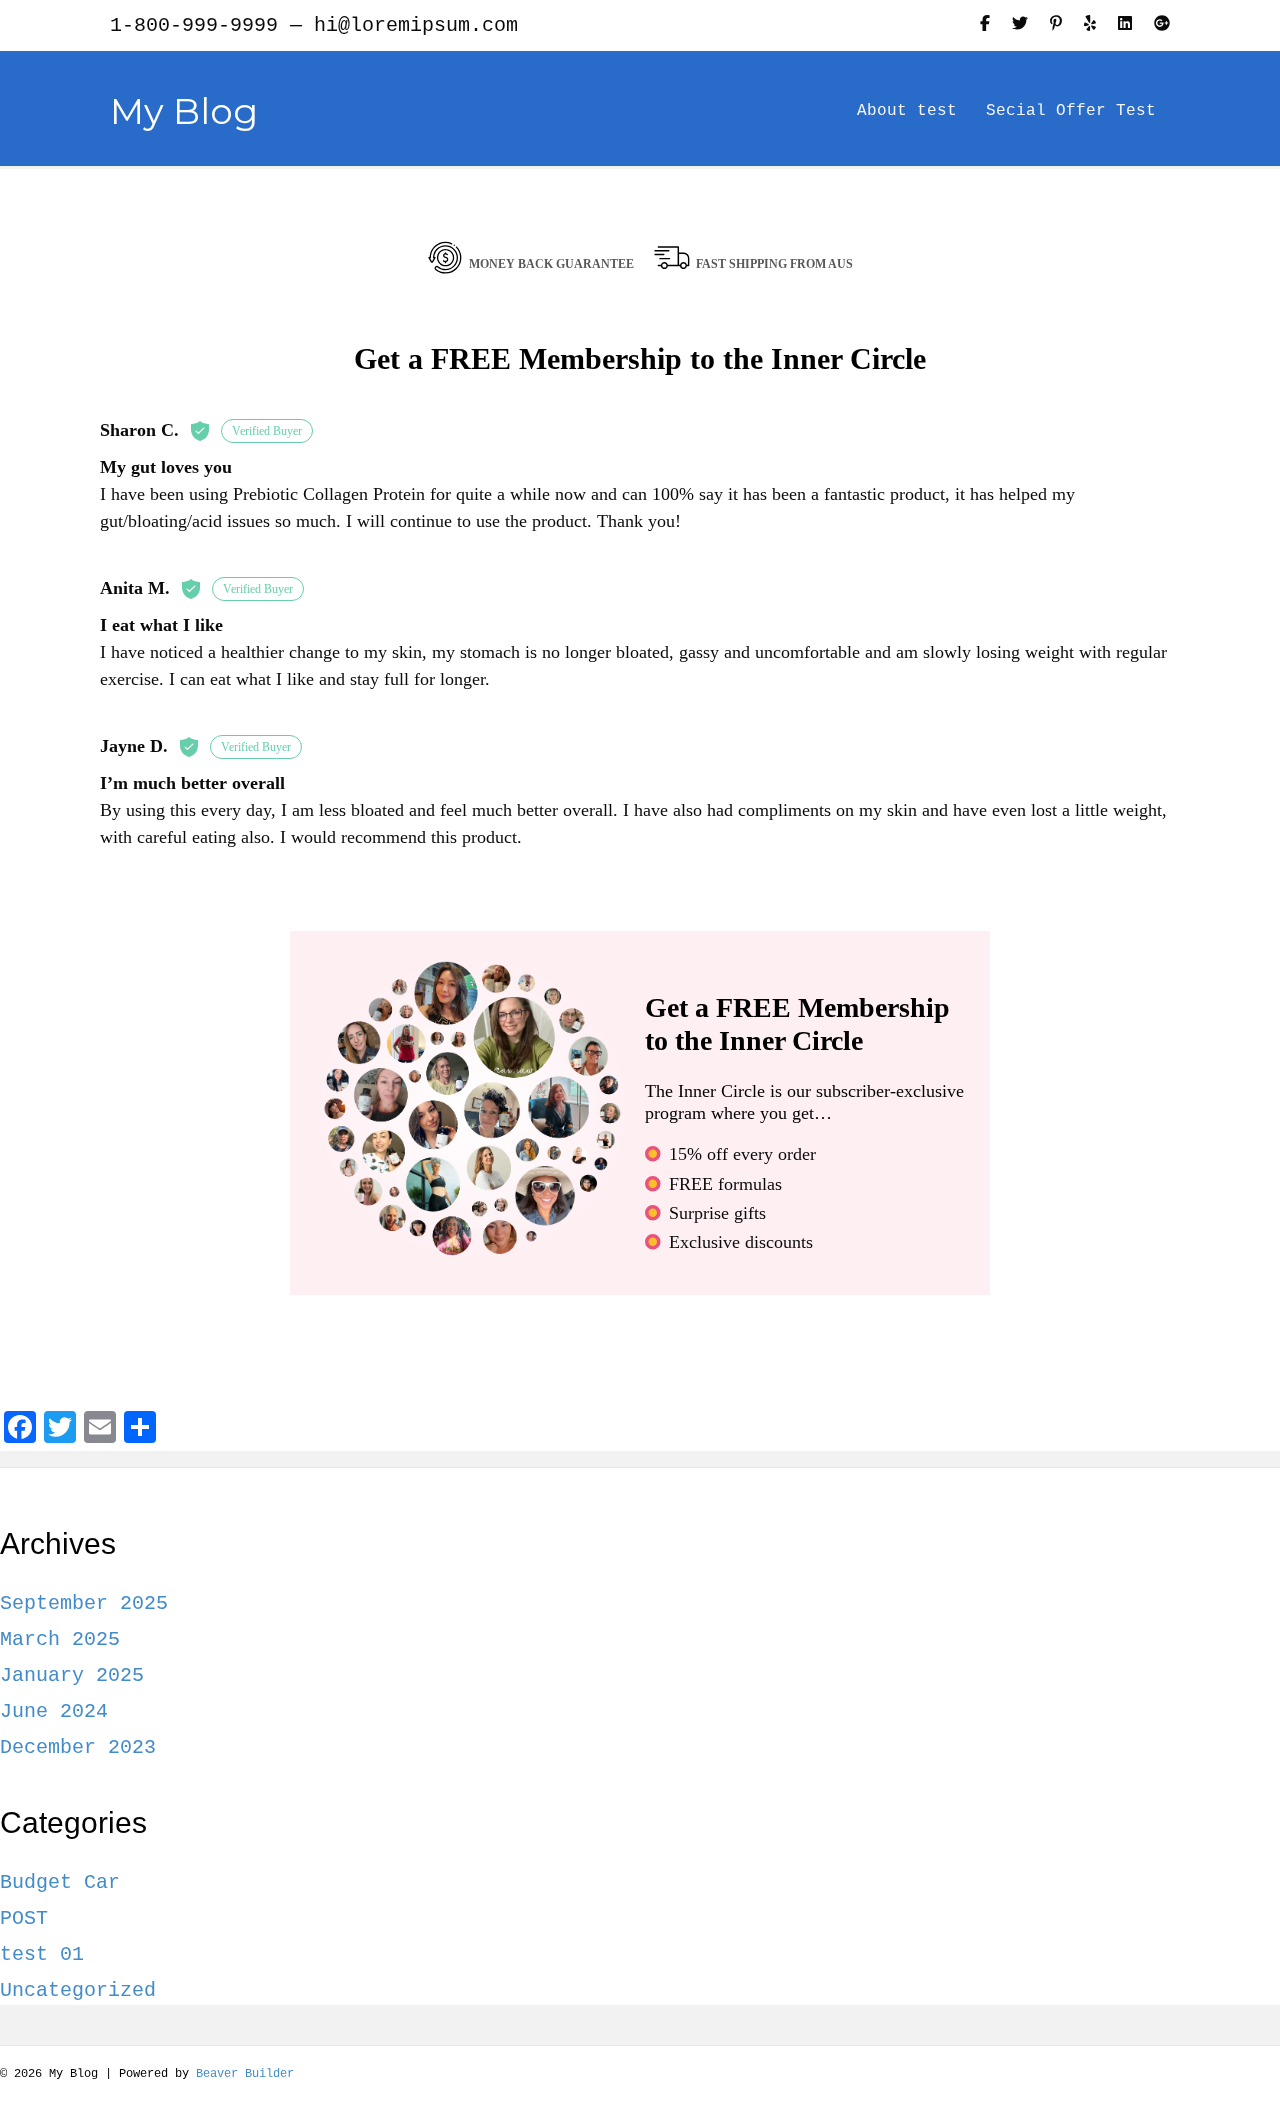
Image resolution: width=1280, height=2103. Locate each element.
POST (24, 1918)
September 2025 (84, 1603)
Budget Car (60, 1882)
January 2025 (72, 1675)
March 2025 (60, 1639)
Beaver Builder (245, 2074)
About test (907, 111)
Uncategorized (78, 1990)
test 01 (42, 1954)
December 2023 (78, 1747)
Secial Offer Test (1071, 111)
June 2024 (54, 1711)
